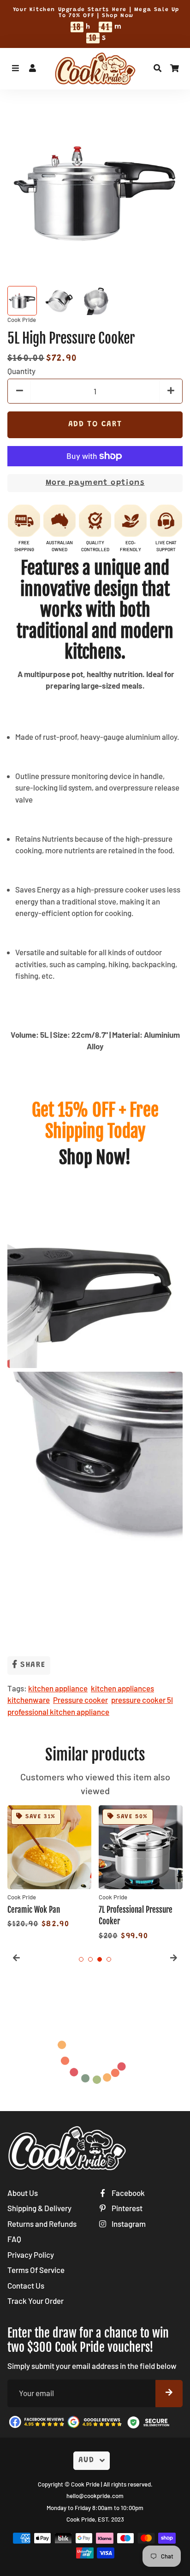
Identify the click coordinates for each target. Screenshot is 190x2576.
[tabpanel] (49, 1868)
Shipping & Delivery (39, 2208)
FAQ (14, 2239)
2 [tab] (90, 1959)
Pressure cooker (80, 1700)
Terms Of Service (36, 2270)
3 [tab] (100, 1959)
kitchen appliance (58, 1688)
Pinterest (126, 2208)
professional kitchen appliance (58, 1712)
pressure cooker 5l (142, 1700)
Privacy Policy (31, 2255)
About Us (23, 2193)
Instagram (128, 2224)
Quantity (21, 371)
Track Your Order (36, 2301)
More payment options (95, 483)
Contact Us (26, 2285)
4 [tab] (109, 1959)
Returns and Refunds (42, 2224)
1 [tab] (81, 1959)
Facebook (128, 2193)
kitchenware (29, 1700)
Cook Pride (85, 2484)
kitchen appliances (122, 1688)
